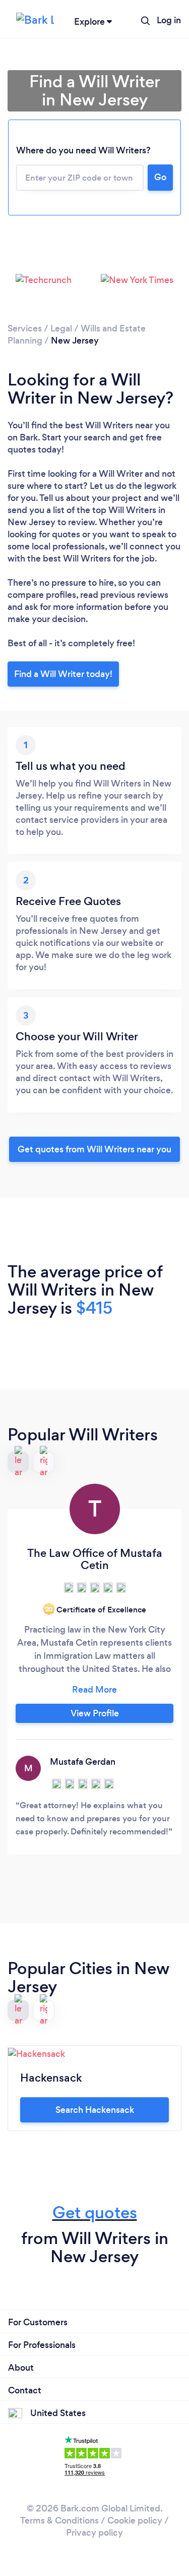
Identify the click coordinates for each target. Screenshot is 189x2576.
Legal (61, 328)
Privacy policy (94, 2533)
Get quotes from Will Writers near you (94, 1149)
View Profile (95, 1713)
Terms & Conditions (59, 2521)
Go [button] (160, 177)
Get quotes (95, 2213)
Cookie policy (135, 2521)
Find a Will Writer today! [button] (63, 674)
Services (25, 328)
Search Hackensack (95, 2110)
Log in (169, 20)
